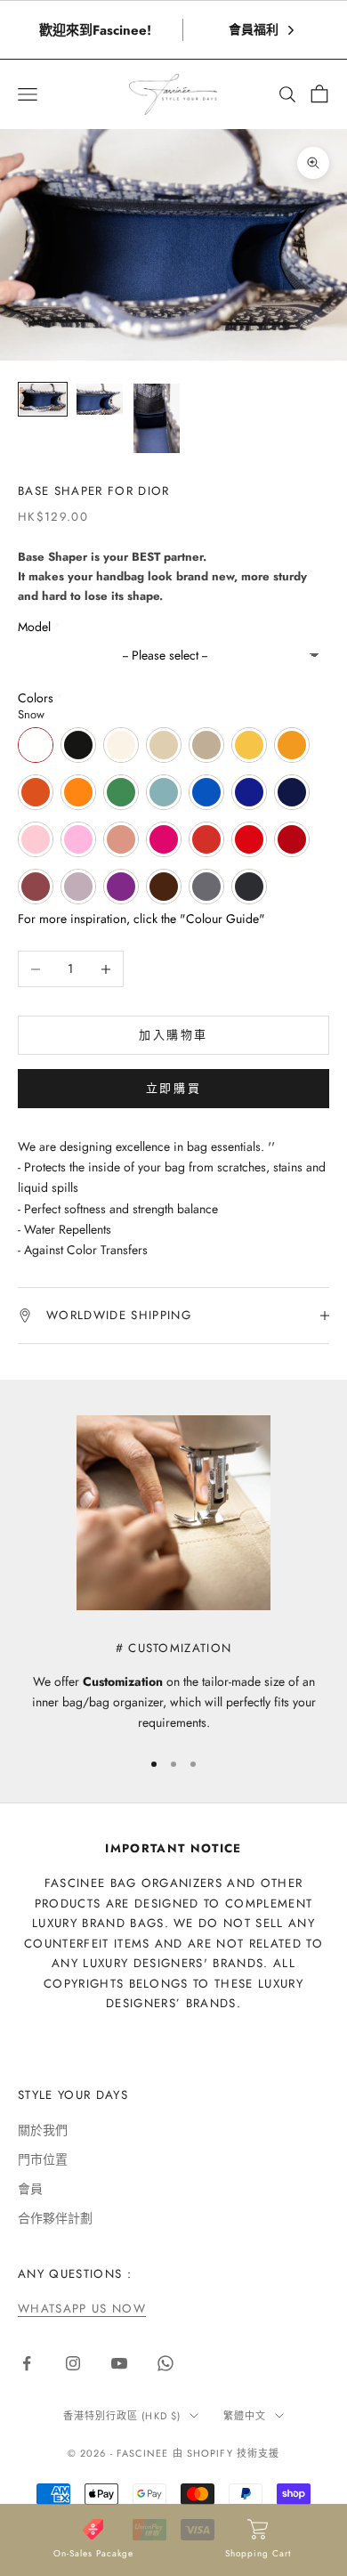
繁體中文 (245, 2416)
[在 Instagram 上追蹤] (73, 2363)
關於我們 (43, 2130)
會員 (30, 2189)
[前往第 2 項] (100, 399)
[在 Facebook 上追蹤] (27, 2363)
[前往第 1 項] (43, 399)
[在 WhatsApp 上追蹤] (165, 2363)
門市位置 (43, 2159)
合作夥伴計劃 (55, 2218)
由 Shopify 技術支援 (226, 2453)
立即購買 (173, 1088)
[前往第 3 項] (157, 418)
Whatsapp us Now (82, 2309)
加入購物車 (173, 1035)
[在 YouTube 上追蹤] (119, 2363)
